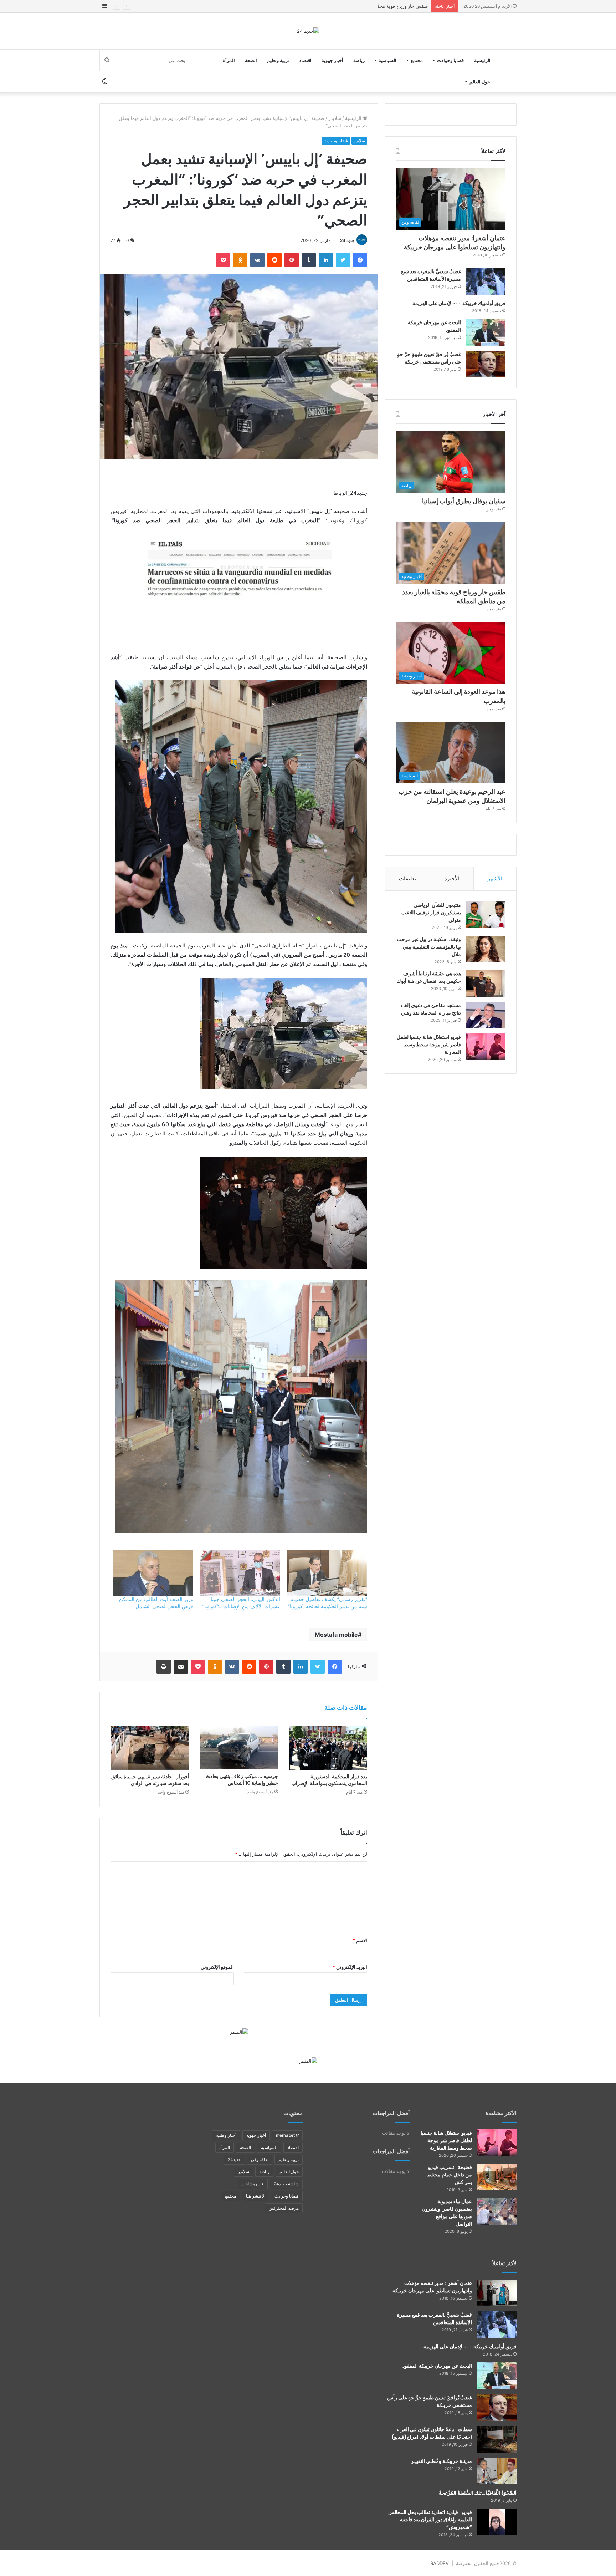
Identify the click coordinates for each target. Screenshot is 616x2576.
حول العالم (480, 82)
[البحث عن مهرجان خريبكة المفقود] (486, 332)
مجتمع (417, 60)
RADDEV (440, 2563)
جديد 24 (347, 240)
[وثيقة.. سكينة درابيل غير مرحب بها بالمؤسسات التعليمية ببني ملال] (486, 949)
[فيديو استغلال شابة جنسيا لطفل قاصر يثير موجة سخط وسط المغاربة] (486, 1047)
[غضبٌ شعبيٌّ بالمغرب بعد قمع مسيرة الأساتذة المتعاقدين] (486, 281)
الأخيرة (452, 878)
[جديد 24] (308, 31)
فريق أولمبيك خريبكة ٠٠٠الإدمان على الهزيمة (459, 303)
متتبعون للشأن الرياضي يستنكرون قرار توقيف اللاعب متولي (431, 913)
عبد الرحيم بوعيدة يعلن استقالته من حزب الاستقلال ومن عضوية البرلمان (452, 796)
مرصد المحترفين (284, 2208)
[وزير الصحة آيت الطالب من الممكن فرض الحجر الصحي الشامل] (153, 1573)
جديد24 (234, 2160)
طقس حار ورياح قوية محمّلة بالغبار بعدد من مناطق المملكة (454, 596)
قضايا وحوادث (450, 60)
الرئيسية (482, 60)
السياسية (387, 60)
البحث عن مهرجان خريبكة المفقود (437, 2366)
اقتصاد (305, 60)
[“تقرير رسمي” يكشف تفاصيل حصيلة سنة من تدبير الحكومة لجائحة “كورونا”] (327, 1573)
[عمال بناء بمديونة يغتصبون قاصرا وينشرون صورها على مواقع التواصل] (497, 2211)
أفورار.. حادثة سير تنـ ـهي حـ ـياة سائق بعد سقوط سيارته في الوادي (150, 1780)
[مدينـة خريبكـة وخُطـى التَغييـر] (497, 2471)
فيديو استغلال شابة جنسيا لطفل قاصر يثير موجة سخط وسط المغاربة (429, 1045)
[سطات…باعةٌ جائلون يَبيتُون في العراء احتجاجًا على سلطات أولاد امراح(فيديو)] (497, 2439)
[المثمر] (239, 2032)
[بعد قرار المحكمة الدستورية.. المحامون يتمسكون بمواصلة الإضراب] (328, 1748)
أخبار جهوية (332, 60)
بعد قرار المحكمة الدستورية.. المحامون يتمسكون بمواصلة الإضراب (329, 1780)
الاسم (360, 1940)
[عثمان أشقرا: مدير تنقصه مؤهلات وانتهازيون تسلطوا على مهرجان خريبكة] (497, 2293)
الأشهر (495, 878)
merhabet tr (287, 2135)
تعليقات (407, 878)
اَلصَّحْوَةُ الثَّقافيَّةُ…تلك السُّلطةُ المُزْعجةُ (478, 2493)
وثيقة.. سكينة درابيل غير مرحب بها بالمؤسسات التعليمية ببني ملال (429, 947)
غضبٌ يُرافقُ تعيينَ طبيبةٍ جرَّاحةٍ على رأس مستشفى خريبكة (429, 358)
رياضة (359, 60)
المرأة (229, 60)
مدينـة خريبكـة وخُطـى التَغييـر (442, 2461)
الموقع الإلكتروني (217, 1967)
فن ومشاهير (253, 2184)
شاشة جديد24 (286, 2184)
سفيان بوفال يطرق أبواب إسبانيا (464, 501)
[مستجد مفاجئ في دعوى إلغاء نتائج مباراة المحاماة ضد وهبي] (486, 1015)
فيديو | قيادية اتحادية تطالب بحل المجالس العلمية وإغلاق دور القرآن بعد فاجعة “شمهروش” (430, 2520)
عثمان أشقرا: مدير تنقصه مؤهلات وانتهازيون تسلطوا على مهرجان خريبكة (455, 243)
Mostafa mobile (336, 1635)
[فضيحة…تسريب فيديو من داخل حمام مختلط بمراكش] (497, 2177)
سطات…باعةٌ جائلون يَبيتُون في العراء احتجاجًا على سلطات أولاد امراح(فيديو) (432, 2433)
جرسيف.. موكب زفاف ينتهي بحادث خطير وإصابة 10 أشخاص (242, 1780)
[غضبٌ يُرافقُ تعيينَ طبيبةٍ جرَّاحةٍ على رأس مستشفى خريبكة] (486, 364)
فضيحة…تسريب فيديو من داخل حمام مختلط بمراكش (449, 2175)
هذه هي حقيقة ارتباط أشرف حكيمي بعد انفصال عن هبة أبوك (429, 977)
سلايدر (335, 118)
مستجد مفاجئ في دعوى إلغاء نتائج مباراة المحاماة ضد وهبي (431, 1009)
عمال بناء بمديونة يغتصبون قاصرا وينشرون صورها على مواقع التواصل (447, 2213)
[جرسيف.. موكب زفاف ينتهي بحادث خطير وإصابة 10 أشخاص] (239, 1748)
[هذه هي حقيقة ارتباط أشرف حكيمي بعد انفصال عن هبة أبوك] (486, 983)
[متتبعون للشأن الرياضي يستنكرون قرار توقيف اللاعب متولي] (486, 915)
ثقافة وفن (260, 2160)
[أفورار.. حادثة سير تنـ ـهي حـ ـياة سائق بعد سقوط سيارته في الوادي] (150, 1748)
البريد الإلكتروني (350, 1967)
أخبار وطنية (226, 2135)
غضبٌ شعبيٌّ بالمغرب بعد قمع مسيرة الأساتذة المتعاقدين (431, 275)
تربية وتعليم (278, 60)
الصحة (251, 60)
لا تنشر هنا (255, 2196)
